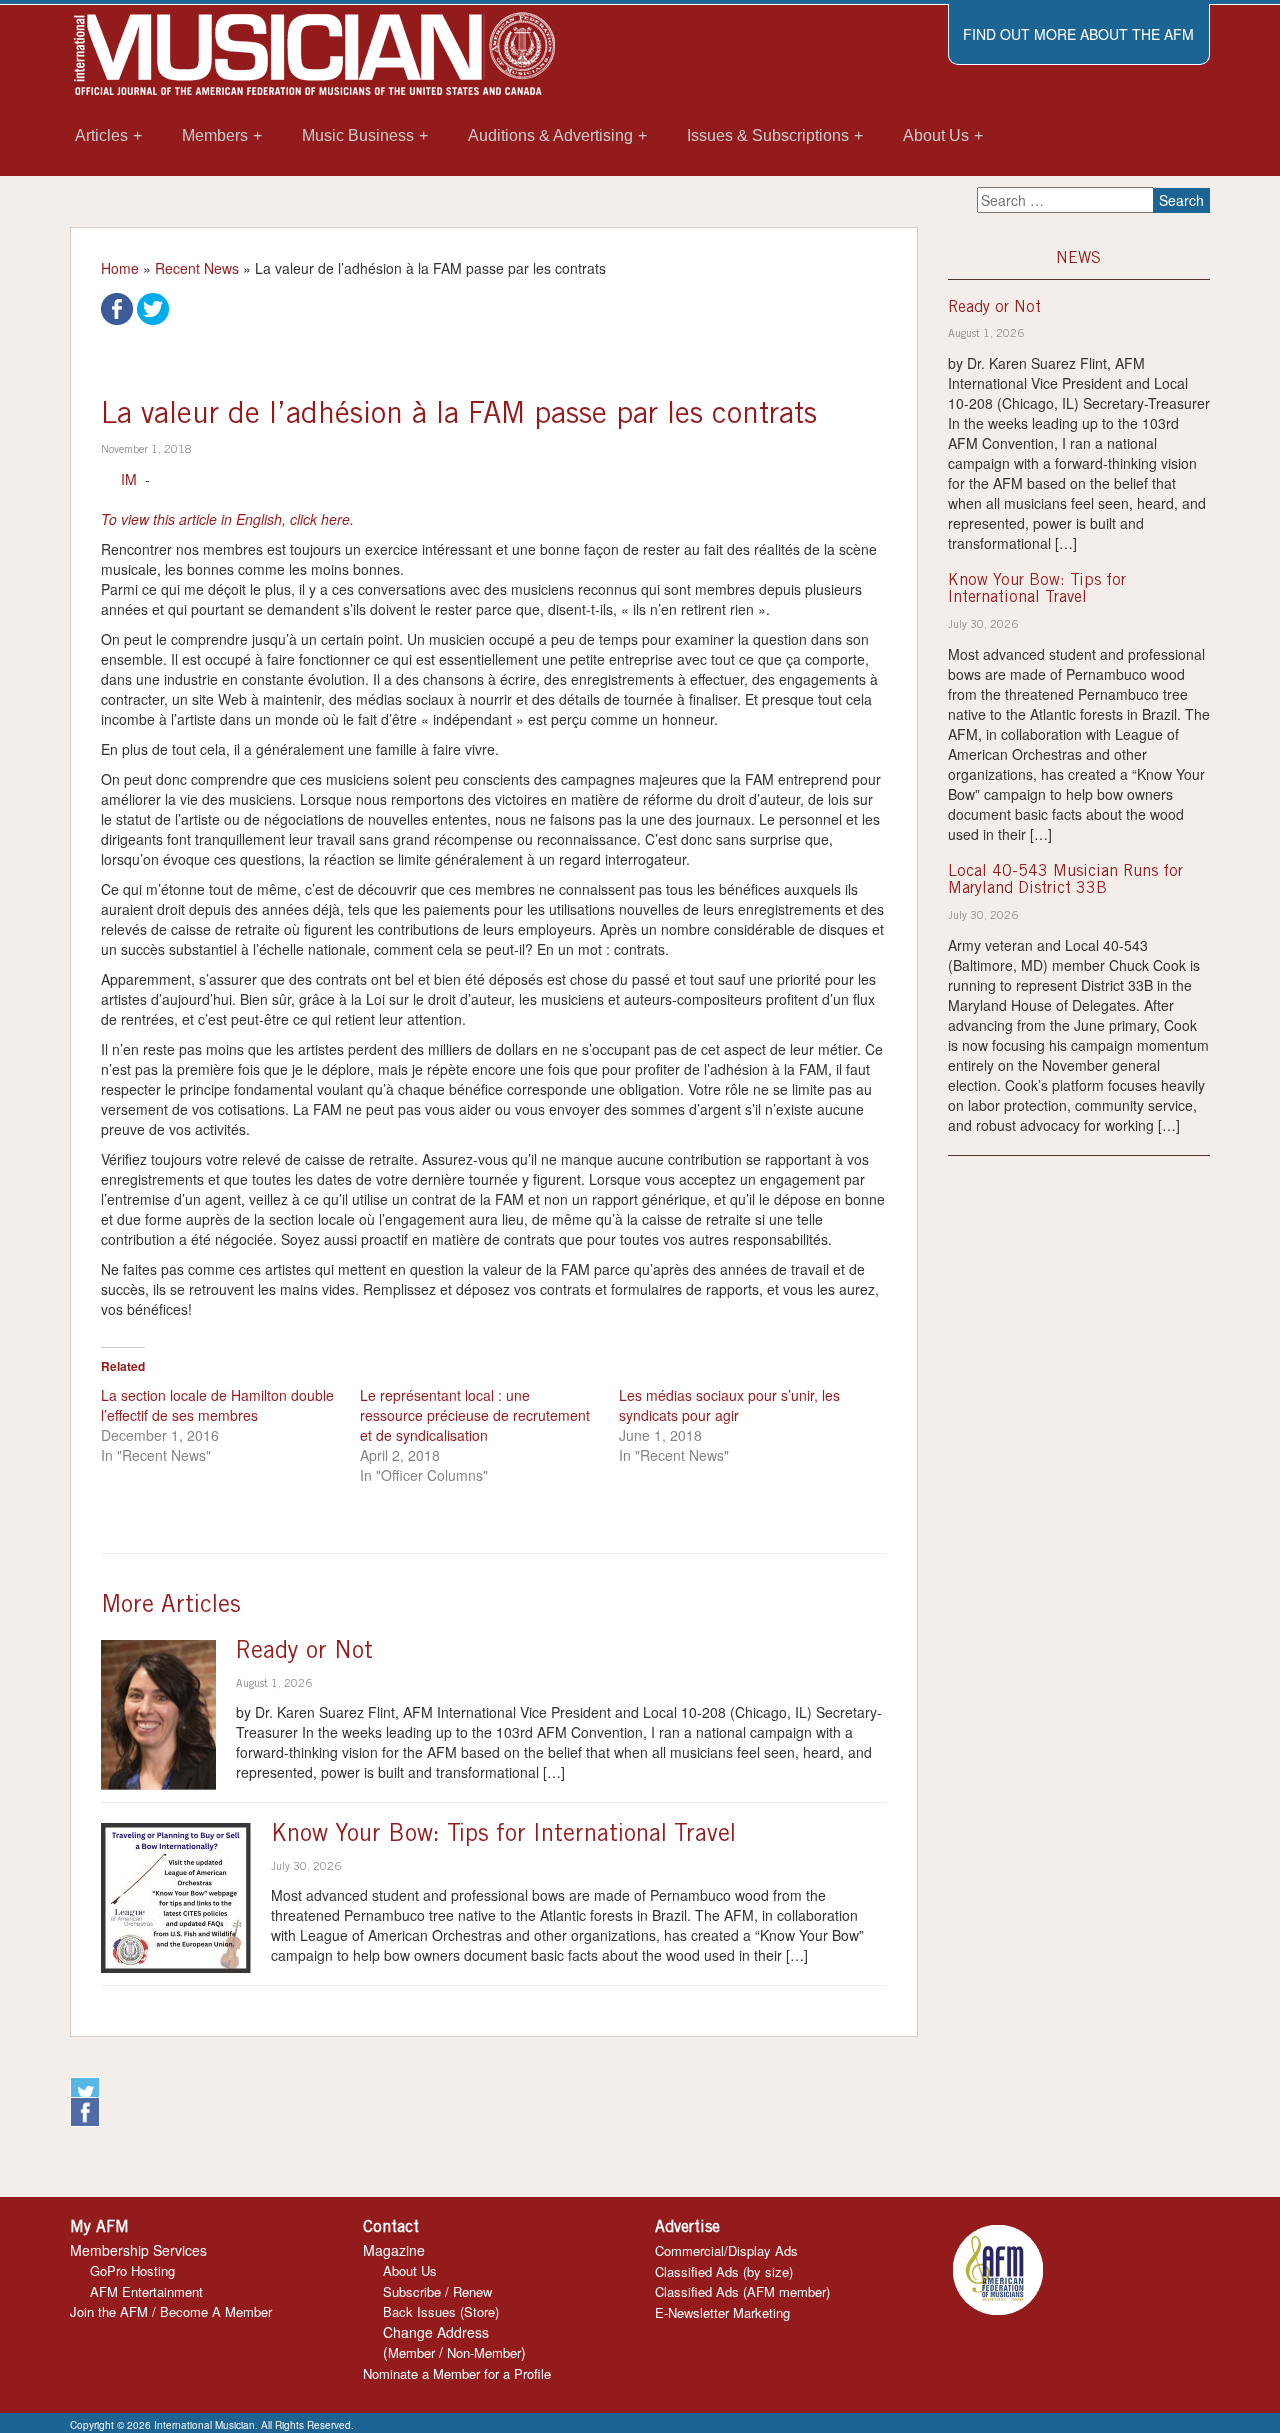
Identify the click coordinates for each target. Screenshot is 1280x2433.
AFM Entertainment (146, 2291)
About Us (410, 2270)
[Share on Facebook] (117, 307)
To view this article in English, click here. (227, 519)
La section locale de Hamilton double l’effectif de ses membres (217, 1405)
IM (129, 479)
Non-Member (484, 2352)
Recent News (197, 268)
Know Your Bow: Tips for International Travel (503, 1836)
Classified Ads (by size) (724, 2271)
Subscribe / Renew (437, 2291)
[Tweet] (153, 307)
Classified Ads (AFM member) (742, 2291)
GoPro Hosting (132, 2270)
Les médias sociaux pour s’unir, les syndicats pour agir (729, 1405)
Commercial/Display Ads (726, 2250)
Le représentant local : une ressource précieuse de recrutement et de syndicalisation (475, 1415)
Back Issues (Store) (441, 2311)
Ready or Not (304, 1653)
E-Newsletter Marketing (722, 2312)
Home (120, 268)
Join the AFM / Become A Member (171, 2311)
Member (411, 2352)
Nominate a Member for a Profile (457, 2373)
